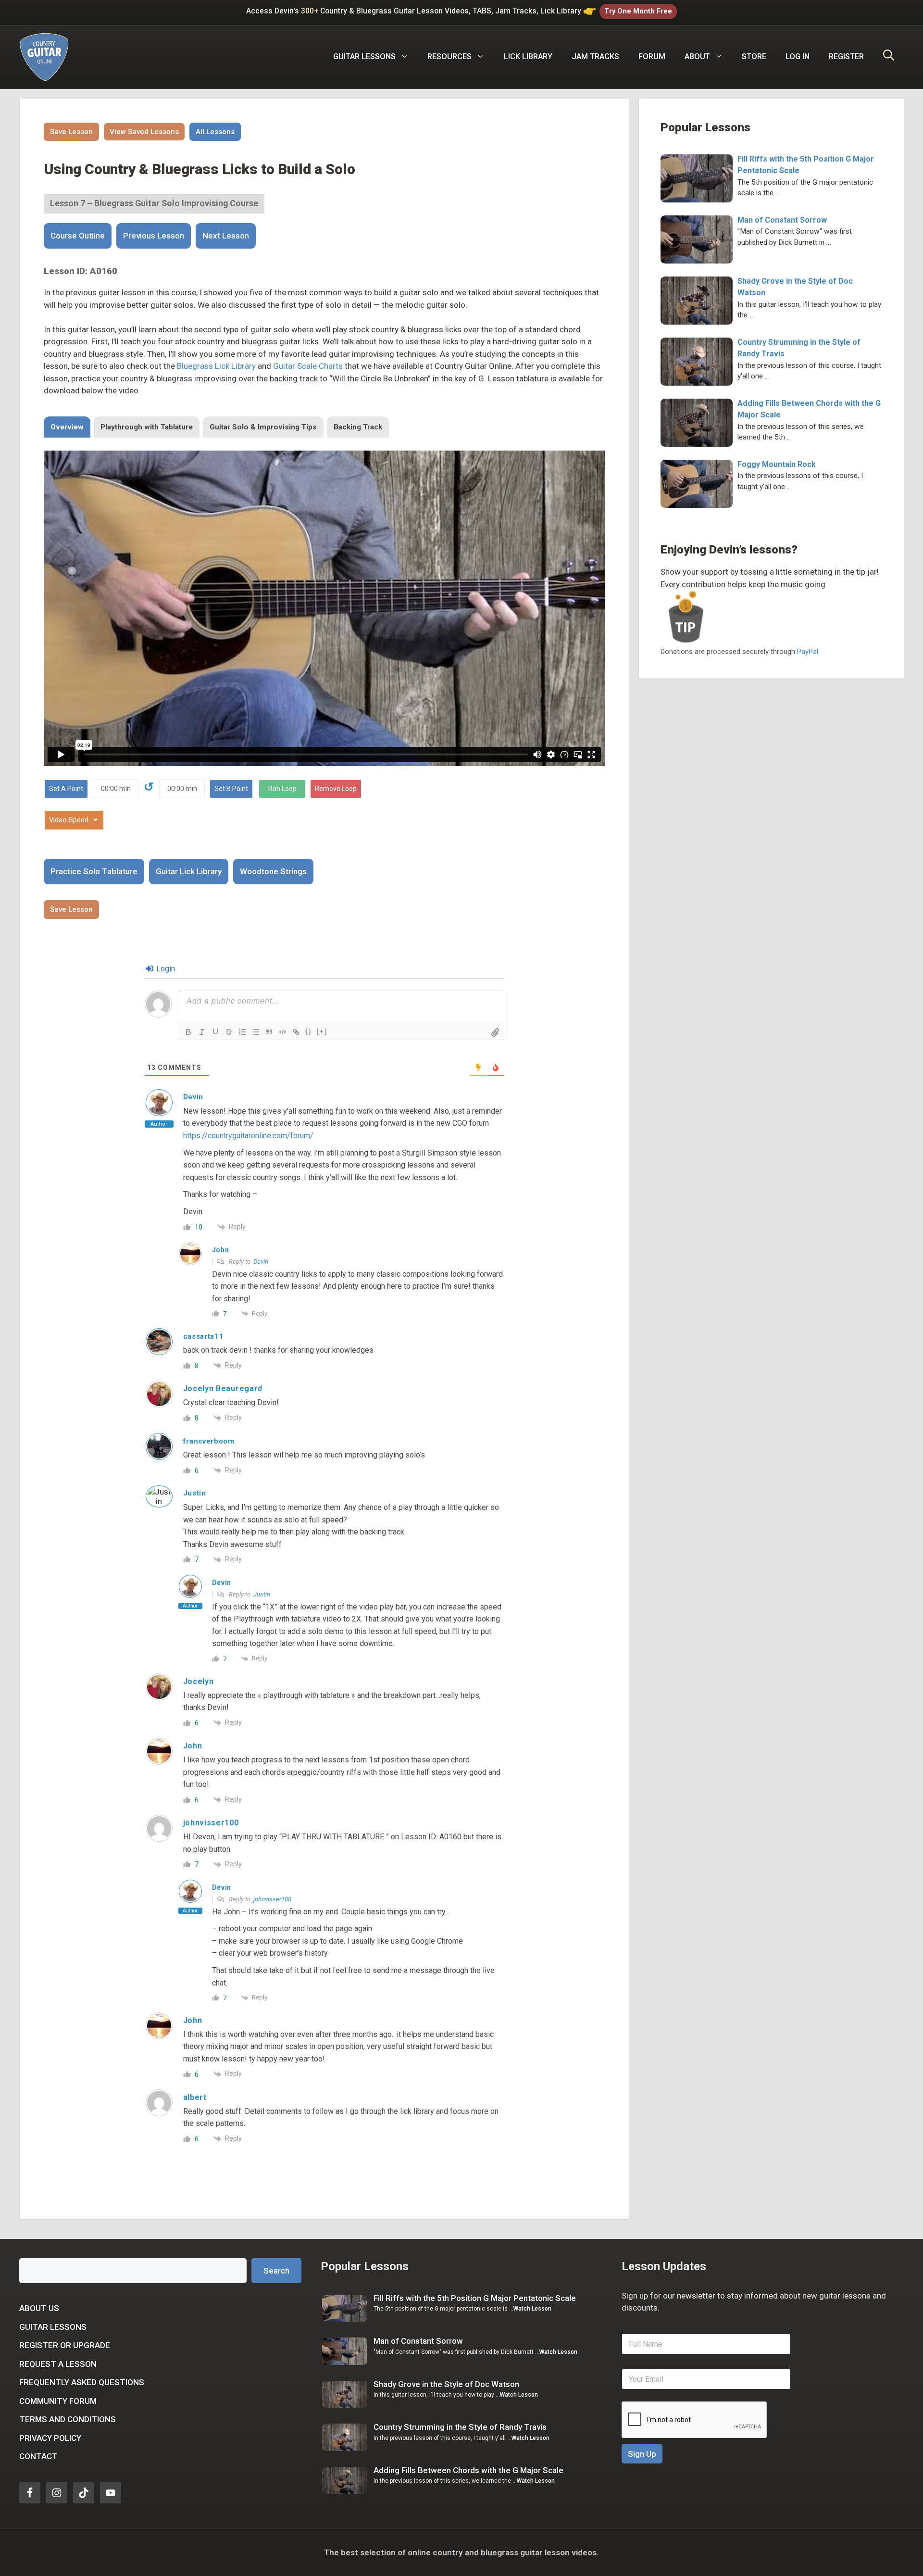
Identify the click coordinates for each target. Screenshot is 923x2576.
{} (309, 1031)
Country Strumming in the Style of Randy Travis (460, 2427)
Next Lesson (226, 236)
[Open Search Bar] (889, 57)
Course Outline (78, 236)
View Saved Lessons (144, 132)
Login (165, 969)
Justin (262, 1594)
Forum (652, 57)
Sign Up (642, 2454)
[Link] (296, 1032)
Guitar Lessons (53, 2327)
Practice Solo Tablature (94, 871)
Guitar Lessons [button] (364, 57)
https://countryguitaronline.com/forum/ (248, 1136)
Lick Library (528, 57)
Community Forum (58, 2401)
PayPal (808, 652)
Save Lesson (71, 132)
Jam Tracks (595, 57)
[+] (322, 1031)
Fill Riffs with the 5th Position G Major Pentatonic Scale (475, 2298)
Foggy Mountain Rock (777, 464)
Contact (38, 2456)
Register (846, 57)
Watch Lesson (532, 2309)
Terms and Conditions (68, 2419)
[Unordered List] (256, 1032)
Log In (798, 57)
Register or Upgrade (65, 2345)
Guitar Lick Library (189, 871)
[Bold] (188, 1032)
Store (754, 57)
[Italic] (202, 1032)
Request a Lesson (58, 2364)
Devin (261, 1262)
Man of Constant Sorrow (782, 220)
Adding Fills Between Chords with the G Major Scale (468, 2470)
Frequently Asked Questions (82, 2382)
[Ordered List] (242, 1032)
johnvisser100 (272, 1899)
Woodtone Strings (273, 871)
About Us (39, 2308)
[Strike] (229, 1032)
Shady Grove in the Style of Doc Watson (446, 2384)
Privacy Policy (50, 2438)
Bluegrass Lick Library (216, 366)
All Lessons (215, 132)
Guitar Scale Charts (308, 366)
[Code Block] (283, 1032)
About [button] (697, 57)
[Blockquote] (269, 1032)
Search (276, 2271)
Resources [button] (449, 57)
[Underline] (215, 1032)
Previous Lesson (154, 236)
